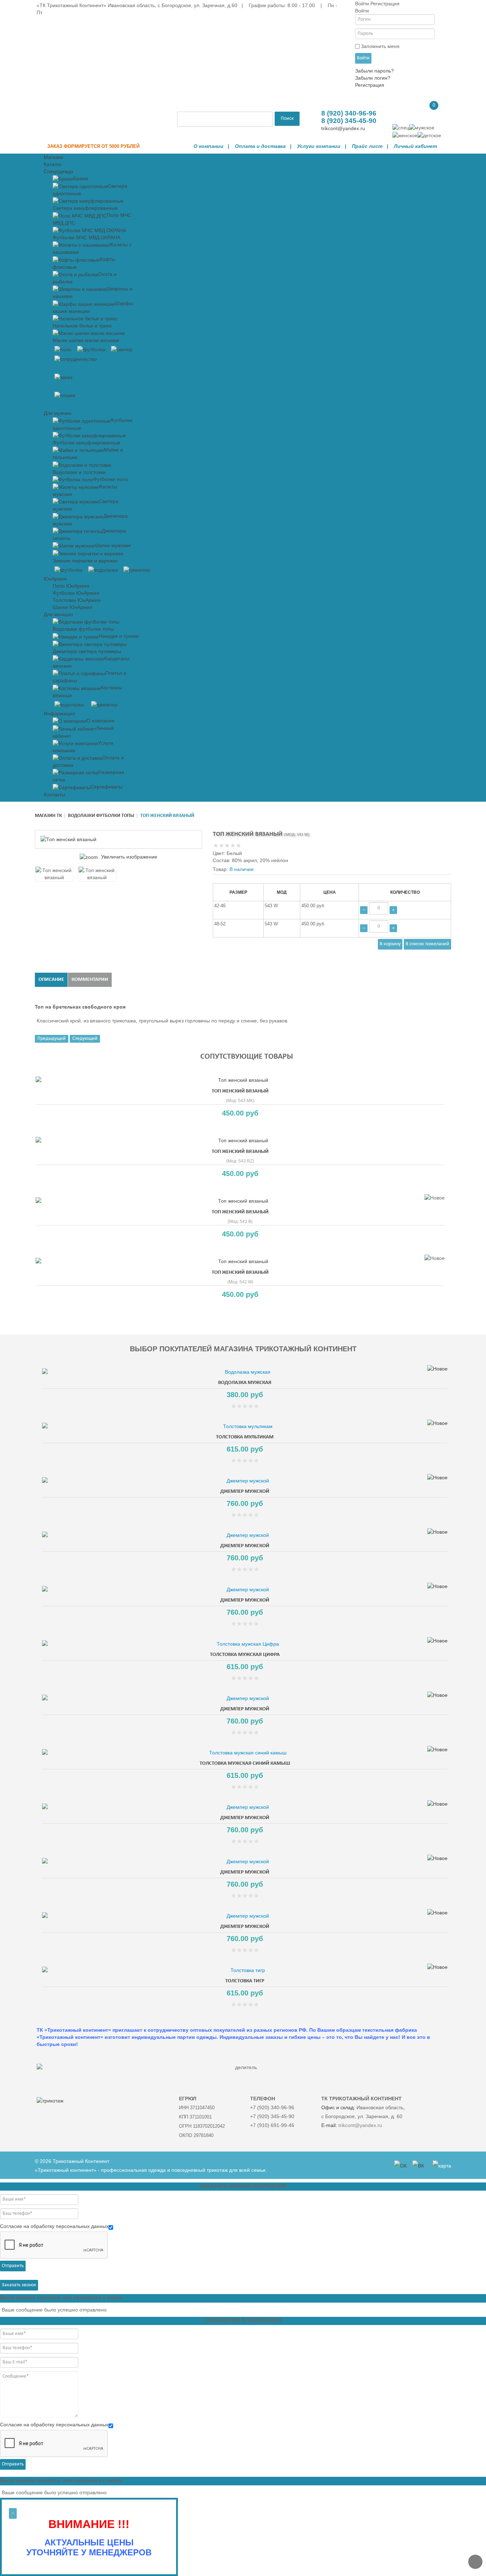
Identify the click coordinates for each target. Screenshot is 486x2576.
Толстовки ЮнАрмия (77, 600)
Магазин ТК (48, 816)
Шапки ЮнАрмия (73, 607)
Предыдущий (52, 1039)
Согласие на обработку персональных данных (54, 2226)
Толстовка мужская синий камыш (245, 1763)
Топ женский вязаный (240, 1091)
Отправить (13, 2266)
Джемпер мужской (245, 1492)
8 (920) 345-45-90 (349, 121)
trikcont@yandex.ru (343, 128)
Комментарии (90, 980)
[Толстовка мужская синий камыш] (245, 1753)
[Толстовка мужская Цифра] (245, 1644)
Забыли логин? (373, 78)
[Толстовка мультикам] (245, 1426)
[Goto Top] (475, 2562)
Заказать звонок (19, 2285)
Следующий (85, 1039)
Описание (51, 980)
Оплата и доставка (260, 146)
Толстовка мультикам (245, 1437)
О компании (208, 146)
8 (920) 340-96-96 (349, 113)
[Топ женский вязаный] (54, 874)
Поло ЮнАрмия (71, 586)
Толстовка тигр (245, 1981)
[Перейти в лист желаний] (402, 111)
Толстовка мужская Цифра (245, 1655)
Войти (363, 58)
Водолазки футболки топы (101, 816)
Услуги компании (319, 146)
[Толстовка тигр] (245, 1970)
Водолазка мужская (245, 1383)
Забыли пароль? (374, 71)
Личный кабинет (415, 146)
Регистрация (370, 85)
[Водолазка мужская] (245, 1372)
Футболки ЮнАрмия (76, 593)
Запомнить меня (380, 46)
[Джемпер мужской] (245, 1481)
